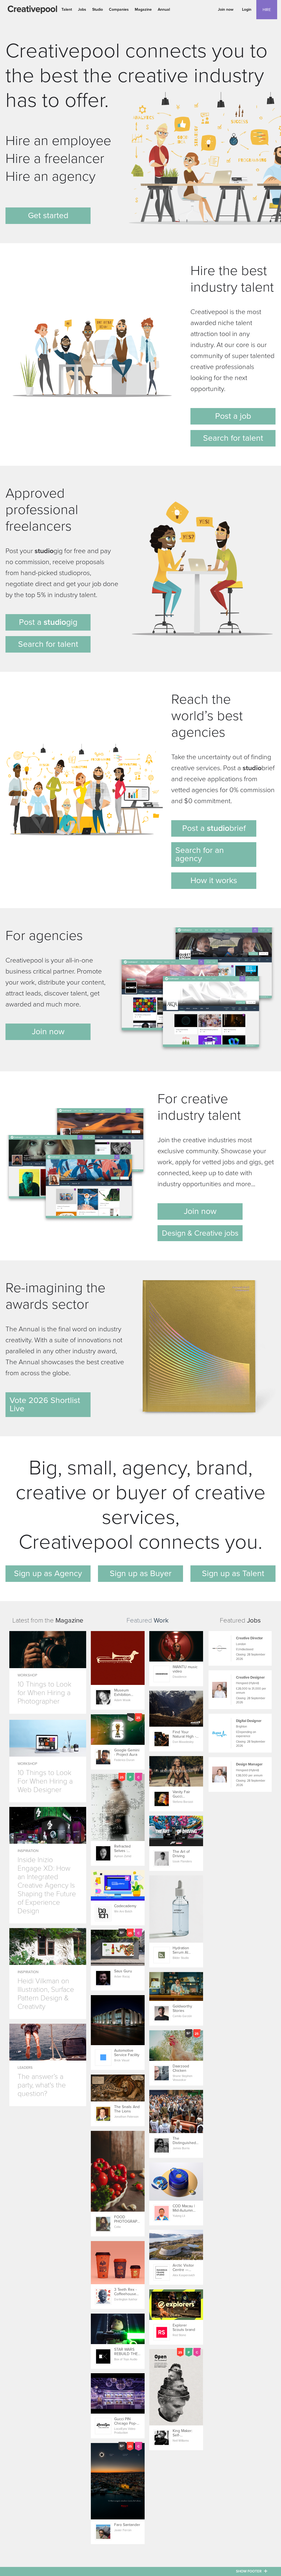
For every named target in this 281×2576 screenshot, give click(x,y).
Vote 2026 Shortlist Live (45, 1405)
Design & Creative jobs (200, 1233)
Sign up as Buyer (141, 1573)
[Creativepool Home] (32, 10)
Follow (161, 1636)
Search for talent (233, 438)
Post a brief (214, 828)
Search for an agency (200, 854)
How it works (214, 881)
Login (247, 9)
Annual (164, 9)
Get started (48, 216)
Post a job (233, 416)
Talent (67, 9)
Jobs (82, 9)
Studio (98, 9)
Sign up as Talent (233, 1573)
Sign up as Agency (48, 1573)
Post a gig (48, 622)
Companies (119, 9)
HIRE (267, 10)
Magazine (143, 9)
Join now (226, 9)
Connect (104, 1636)
